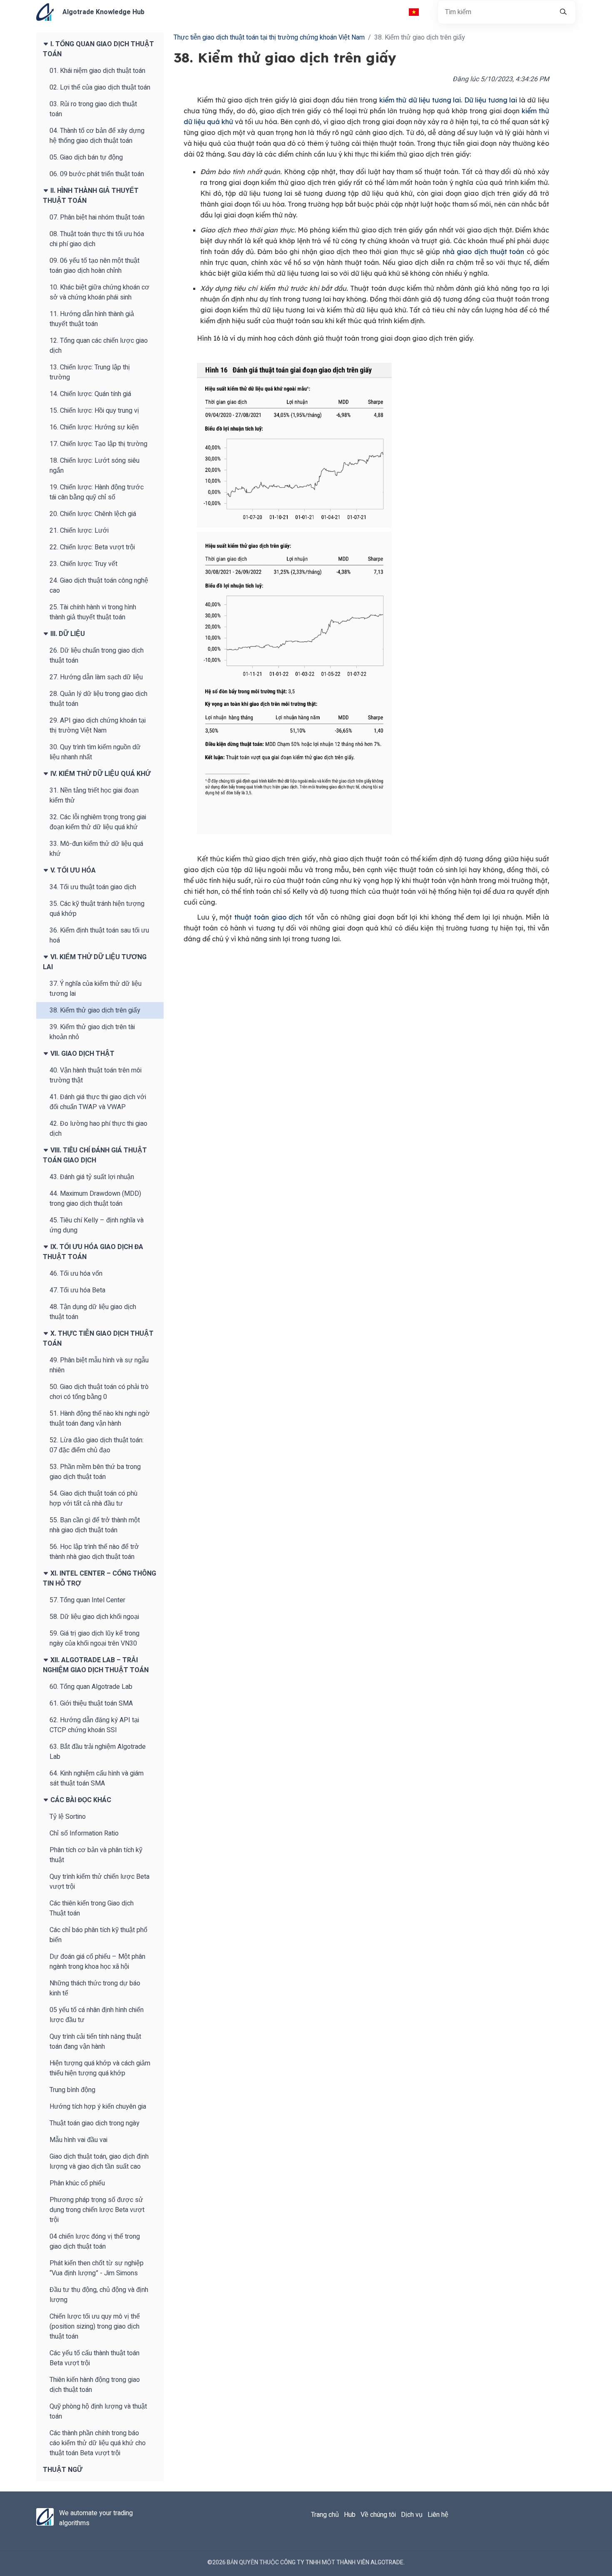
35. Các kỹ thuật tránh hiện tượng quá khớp (97, 909)
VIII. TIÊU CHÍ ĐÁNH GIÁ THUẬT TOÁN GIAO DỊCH (95, 1155)
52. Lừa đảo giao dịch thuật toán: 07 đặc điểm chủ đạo (97, 1445)
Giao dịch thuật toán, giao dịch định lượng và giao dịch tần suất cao (99, 2162)
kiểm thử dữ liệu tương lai (420, 100)
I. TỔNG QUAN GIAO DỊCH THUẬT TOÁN (98, 49)
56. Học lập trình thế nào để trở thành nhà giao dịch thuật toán (94, 1552)
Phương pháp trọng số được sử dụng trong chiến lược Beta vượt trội (97, 2210)
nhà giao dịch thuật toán (483, 252)
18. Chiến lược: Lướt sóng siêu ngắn (95, 466)
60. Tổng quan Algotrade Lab (91, 1687)
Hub (350, 2515)
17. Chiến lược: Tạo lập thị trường (98, 444)
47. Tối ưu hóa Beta (77, 1290)
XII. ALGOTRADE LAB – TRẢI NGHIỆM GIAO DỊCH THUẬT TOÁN (96, 1665)
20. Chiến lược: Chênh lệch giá (93, 514)
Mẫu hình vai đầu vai (78, 2140)
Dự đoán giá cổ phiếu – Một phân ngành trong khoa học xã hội (97, 1962)
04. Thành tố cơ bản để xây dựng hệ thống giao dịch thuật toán (97, 136)
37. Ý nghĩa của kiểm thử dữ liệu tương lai (96, 989)
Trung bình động (72, 2090)
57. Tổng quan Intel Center (87, 1600)
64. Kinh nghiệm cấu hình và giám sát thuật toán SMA (97, 1778)
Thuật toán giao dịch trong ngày (95, 2123)
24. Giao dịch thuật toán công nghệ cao (99, 586)
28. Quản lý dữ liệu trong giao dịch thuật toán (98, 699)
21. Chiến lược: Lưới (79, 531)
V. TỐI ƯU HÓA (72, 870)
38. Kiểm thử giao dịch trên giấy (95, 1010)
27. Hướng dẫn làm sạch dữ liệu (96, 677)
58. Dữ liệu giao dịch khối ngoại (94, 1617)
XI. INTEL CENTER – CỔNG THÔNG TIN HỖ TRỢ (100, 1579)
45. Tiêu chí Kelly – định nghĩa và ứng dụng (97, 1225)
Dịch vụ (412, 2515)
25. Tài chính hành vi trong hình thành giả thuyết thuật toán (93, 612)
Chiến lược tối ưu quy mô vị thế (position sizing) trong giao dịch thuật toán (95, 2327)
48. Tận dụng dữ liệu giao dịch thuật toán (93, 1312)
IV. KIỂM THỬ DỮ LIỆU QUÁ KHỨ (100, 774)
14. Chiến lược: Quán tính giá (90, 394)
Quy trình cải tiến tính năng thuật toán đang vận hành (95, 2042)
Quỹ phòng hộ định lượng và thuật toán (98, 2411)
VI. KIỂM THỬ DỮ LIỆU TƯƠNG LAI (95, 962)
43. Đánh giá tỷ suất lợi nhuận (92, 1177)
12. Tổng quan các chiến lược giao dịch (99, 346)
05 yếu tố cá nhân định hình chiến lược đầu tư (97, 2015)
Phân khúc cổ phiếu (77, 2183)
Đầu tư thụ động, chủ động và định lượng (99, 2295)
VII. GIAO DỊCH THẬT (82, 1054)
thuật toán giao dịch (268, 917)
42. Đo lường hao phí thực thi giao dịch (98, 1129)
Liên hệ (438, 2515)
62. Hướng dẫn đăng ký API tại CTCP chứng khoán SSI (94, 1725)
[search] (563, 12)
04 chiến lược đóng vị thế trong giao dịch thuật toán (95, 2242)
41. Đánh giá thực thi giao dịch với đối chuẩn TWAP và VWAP (98, 1102)
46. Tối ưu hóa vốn (76, 1274)
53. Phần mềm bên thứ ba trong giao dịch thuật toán (95, 1472)
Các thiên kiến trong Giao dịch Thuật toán (92, 1908)
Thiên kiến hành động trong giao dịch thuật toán (95, 2385)
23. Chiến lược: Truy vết (83, 564)
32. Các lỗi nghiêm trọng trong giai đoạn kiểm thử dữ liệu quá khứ (98, 822)
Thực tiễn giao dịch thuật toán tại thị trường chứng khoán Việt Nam (269, 37)
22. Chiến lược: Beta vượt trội (92, 547)
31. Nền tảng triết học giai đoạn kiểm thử (94, 795)
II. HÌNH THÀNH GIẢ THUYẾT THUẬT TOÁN (91, 196)
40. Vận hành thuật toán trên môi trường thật (96, 1075)
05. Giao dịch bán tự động (86, 157)
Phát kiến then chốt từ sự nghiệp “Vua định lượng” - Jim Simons (97, 2268)
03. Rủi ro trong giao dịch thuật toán (93, 109)
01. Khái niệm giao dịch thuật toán (97, 71)
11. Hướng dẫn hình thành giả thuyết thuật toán (92, 319)
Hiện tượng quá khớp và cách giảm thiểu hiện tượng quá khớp (100, 2068)
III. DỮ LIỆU (67, 634)
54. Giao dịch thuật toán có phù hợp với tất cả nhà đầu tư (93, 1499)
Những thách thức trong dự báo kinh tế (95, 1988)
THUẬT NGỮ (63, 2470)
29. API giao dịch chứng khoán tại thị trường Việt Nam (98, 726)
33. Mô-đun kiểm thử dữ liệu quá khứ (96, 849)
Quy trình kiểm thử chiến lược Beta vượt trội (100, 1882)
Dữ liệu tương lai (491, 100)
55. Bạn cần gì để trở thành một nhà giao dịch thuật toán (95, 1525)
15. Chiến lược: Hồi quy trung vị (94, 411)
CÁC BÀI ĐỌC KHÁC (80, 1800)
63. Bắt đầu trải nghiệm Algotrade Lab (98, 1752)
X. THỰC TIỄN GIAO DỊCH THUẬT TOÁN (98, 1339)
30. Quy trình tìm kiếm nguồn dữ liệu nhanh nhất (95, 752)
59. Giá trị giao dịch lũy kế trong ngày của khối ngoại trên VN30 (95, 1638)
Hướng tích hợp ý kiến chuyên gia (98, 2107)
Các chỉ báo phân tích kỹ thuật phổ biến (98, 1935)
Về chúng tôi (378, 2515)
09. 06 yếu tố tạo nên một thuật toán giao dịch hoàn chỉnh (95, 266)
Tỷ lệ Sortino (68, 1817)
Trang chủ (325, 2515)
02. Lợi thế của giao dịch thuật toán (100, 87)
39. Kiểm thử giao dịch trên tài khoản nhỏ (92, 1032)
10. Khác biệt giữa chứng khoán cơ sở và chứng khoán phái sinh (100, 292)
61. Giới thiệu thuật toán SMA (91, 1703)
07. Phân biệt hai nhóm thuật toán (97, 217)
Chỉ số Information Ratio (84, 1833)
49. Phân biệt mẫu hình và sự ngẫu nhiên (99, 1365)
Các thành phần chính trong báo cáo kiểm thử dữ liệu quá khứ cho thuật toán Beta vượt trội (98, 2443)
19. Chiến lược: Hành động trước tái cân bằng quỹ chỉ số (97, 492)
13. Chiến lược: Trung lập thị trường (90, 372)
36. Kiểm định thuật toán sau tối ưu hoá (99, 935)
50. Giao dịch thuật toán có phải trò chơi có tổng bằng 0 (99, 1392)
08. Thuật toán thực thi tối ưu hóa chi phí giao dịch (97, 239)
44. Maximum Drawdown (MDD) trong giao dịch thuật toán (95, 1199)
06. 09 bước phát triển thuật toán (97, 174)
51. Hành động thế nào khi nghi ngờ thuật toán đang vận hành (100, 1419)
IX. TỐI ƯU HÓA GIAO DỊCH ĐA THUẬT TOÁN (93, 1252)
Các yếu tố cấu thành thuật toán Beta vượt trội (95, 2358)
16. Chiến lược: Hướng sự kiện (94, 427)
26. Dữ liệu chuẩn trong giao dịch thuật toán (97, 656)
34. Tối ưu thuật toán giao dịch (93, 887)
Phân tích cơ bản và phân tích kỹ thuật (96, 1855)
